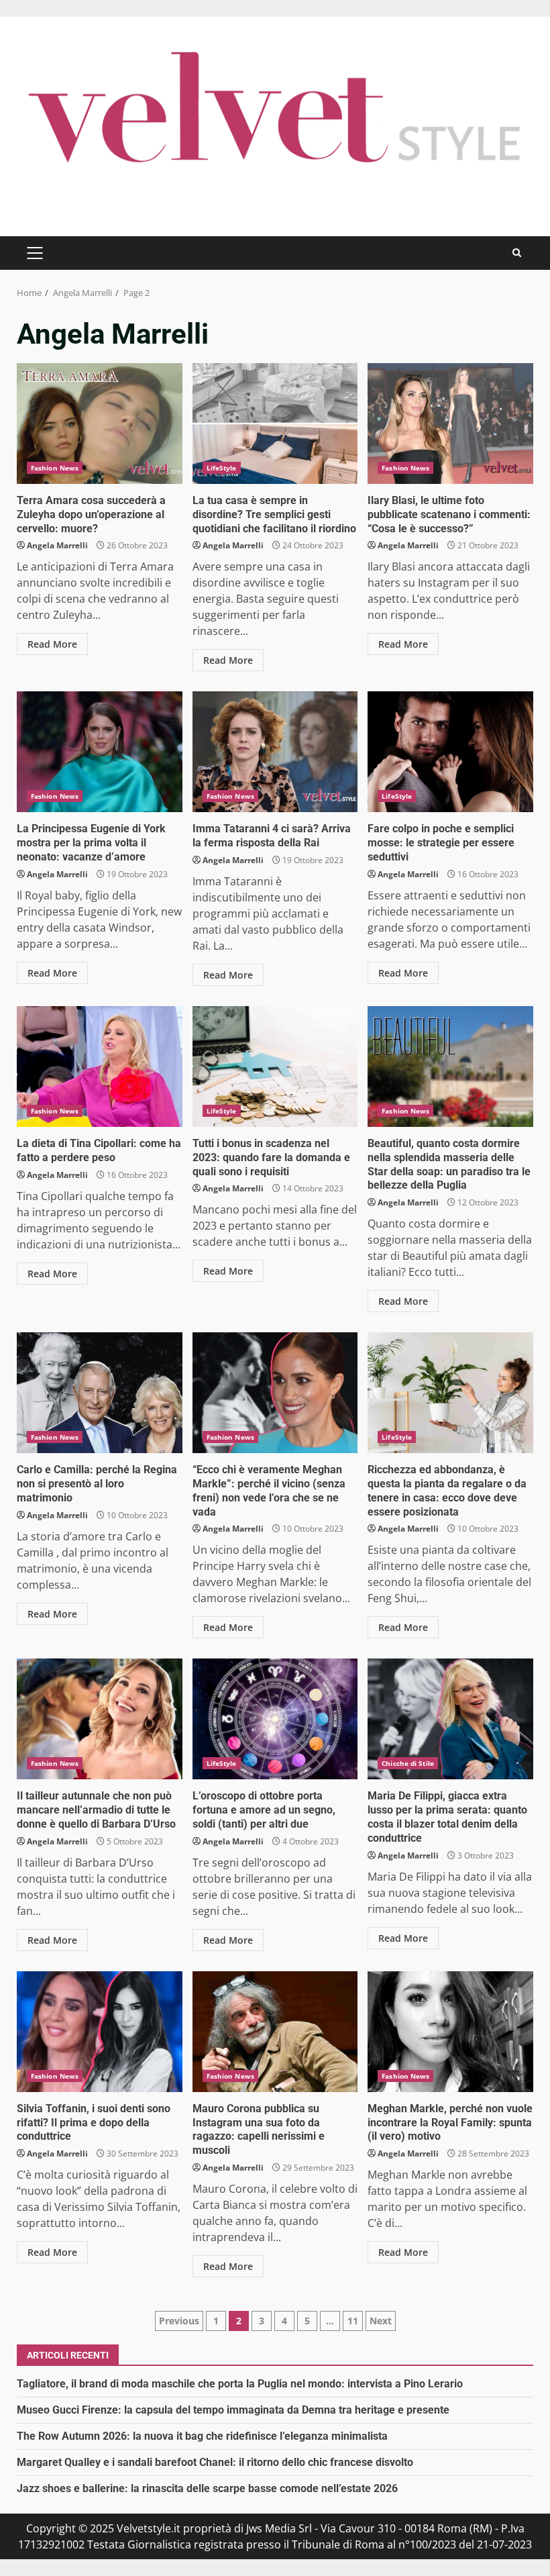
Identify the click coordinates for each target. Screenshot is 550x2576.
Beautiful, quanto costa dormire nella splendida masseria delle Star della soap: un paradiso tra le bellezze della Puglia (450, 1067)
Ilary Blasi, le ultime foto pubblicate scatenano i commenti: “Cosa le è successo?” (450, 424)
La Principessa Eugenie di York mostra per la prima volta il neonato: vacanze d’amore (100, 752)
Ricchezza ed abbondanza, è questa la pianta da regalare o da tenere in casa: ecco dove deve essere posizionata (450, 1393)
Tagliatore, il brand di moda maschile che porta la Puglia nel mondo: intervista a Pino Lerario (240, 2384)
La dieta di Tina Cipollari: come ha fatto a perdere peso (100, 1067)
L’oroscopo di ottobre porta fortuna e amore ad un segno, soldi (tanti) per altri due (275, 1719)
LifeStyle (222, 468)
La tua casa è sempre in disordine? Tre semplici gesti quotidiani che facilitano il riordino (275, 424)
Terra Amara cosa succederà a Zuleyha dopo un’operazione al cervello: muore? (100, 424)
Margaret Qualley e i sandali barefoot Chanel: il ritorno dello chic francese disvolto (215, 2462)
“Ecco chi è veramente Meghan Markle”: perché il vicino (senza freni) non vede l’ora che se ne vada (275, 1393)
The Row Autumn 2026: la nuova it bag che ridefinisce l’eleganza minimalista (202, 2436)
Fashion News (55, 468)
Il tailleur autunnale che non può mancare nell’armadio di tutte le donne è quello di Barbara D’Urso (100, 1719)
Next (381, 2321)
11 (353, 2321)
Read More (52, 644)
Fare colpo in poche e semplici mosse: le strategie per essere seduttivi (450, 752)
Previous (179, 2321)
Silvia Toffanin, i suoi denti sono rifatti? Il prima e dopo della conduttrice (100, 2032)
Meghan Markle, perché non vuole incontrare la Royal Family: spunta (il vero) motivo (450, 2032)
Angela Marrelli (57, 545)
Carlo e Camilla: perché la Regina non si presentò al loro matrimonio (100, 1393)
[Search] (517, 253)
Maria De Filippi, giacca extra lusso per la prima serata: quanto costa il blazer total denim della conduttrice (450, 1719)
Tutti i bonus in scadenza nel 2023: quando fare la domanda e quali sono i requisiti (275, 1067)
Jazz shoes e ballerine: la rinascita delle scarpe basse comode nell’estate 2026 (207, 2488)
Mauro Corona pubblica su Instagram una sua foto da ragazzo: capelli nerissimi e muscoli (275, 2032)
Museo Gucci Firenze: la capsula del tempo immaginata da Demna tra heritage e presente (233, 2410)
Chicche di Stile (408, 1763)
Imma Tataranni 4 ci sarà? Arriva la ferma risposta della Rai (275, 752)
